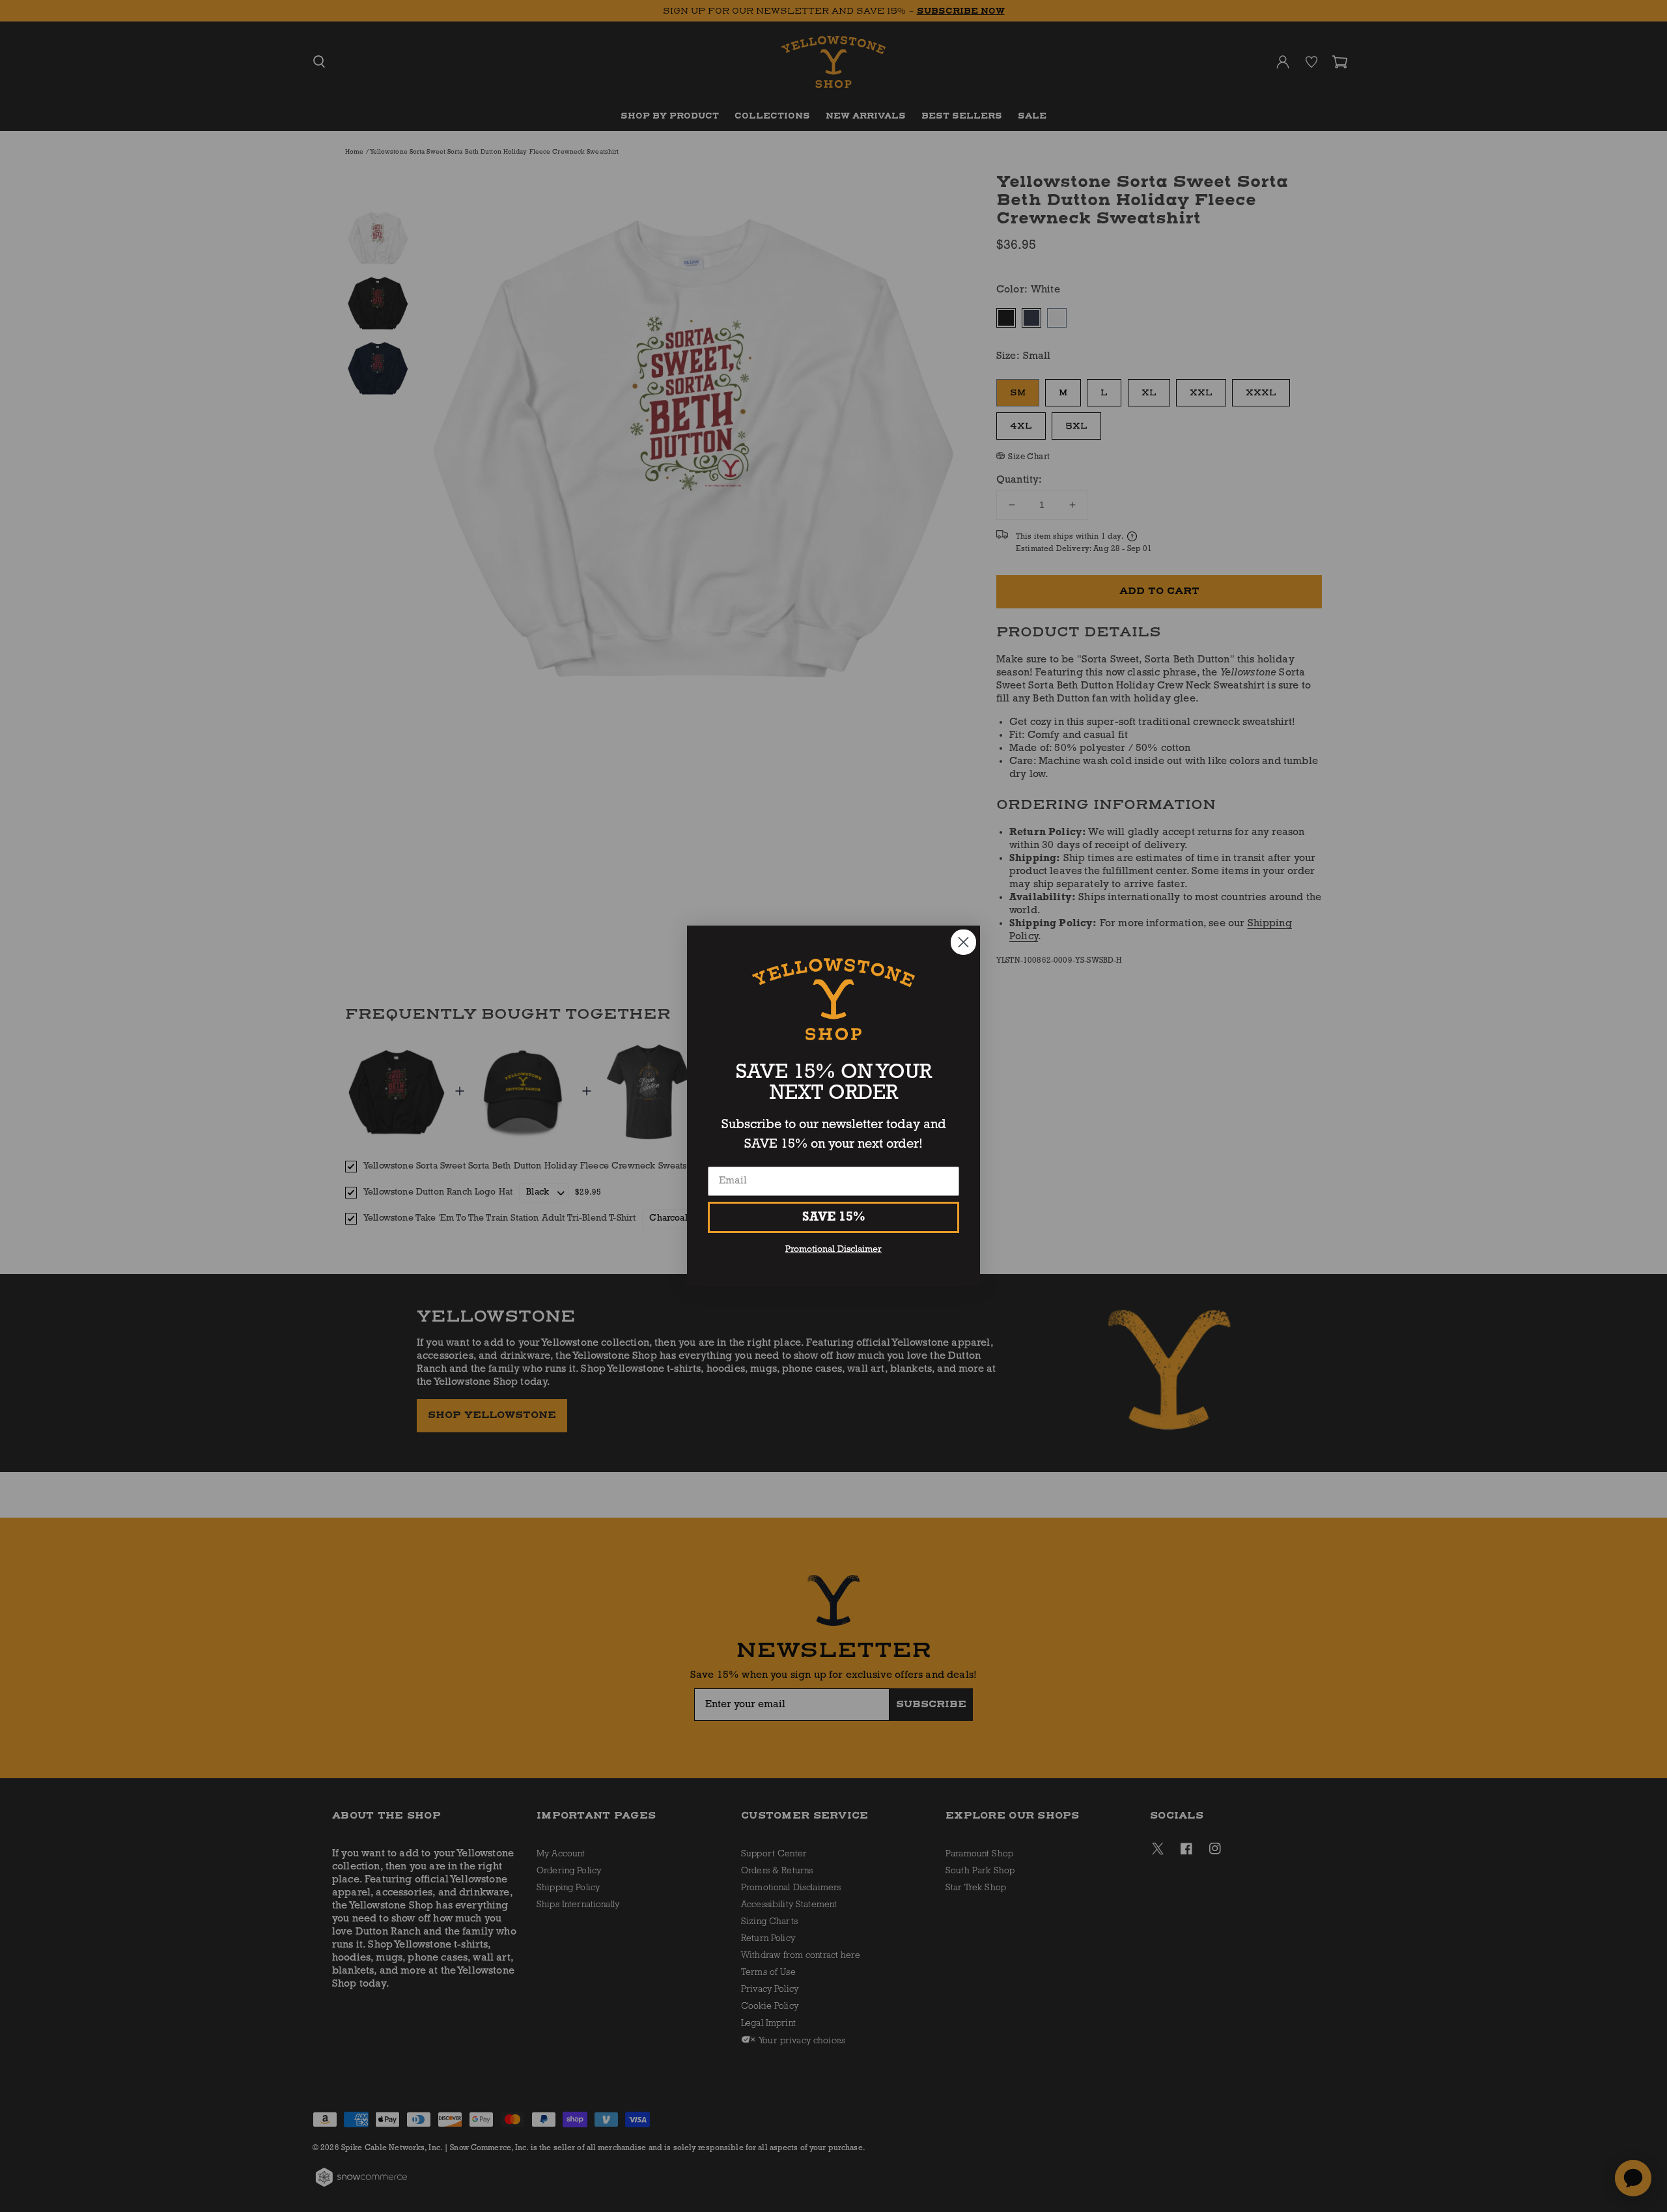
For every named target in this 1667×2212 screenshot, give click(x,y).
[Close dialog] (963, 942)
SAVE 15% (834, 1217)
